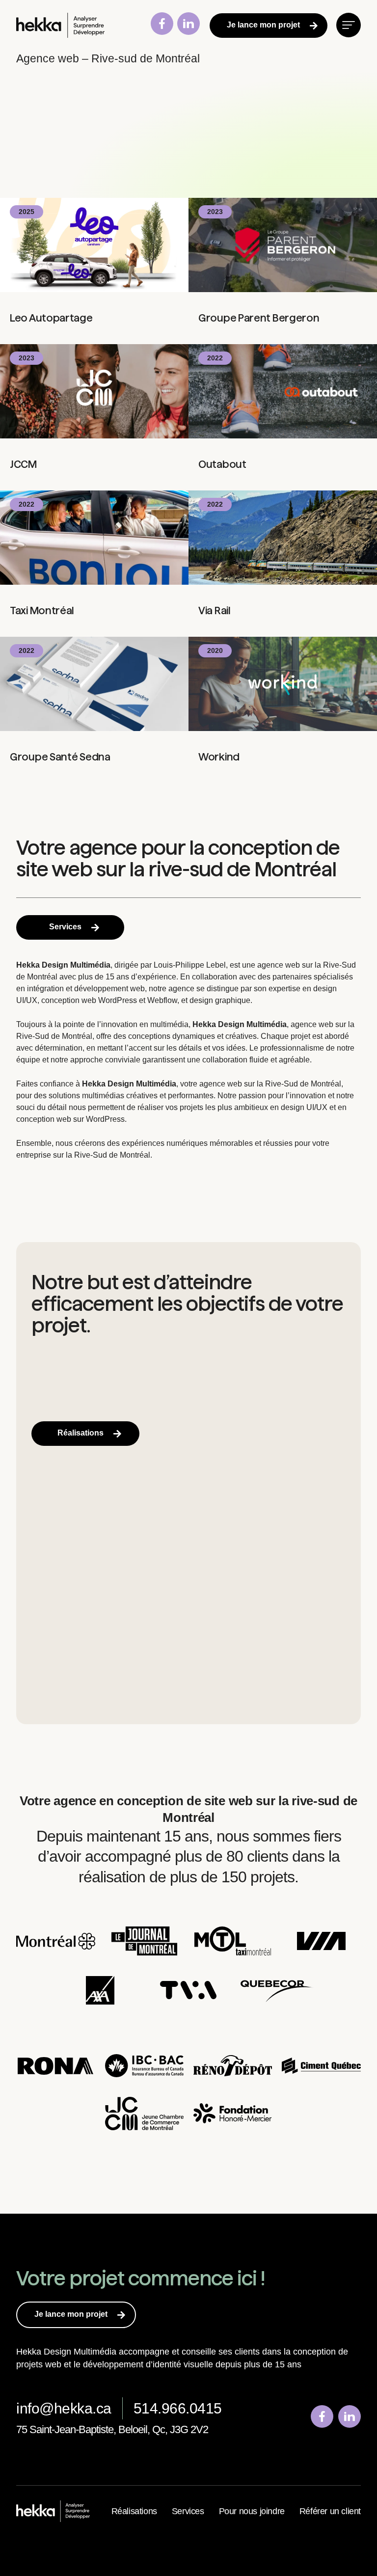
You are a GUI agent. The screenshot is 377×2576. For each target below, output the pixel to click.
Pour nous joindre (252, 2511)
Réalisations (134, 2511)
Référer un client (330, 2511)
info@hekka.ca (64, 2408)
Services (188, 2511)
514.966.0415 (178, 2408)
